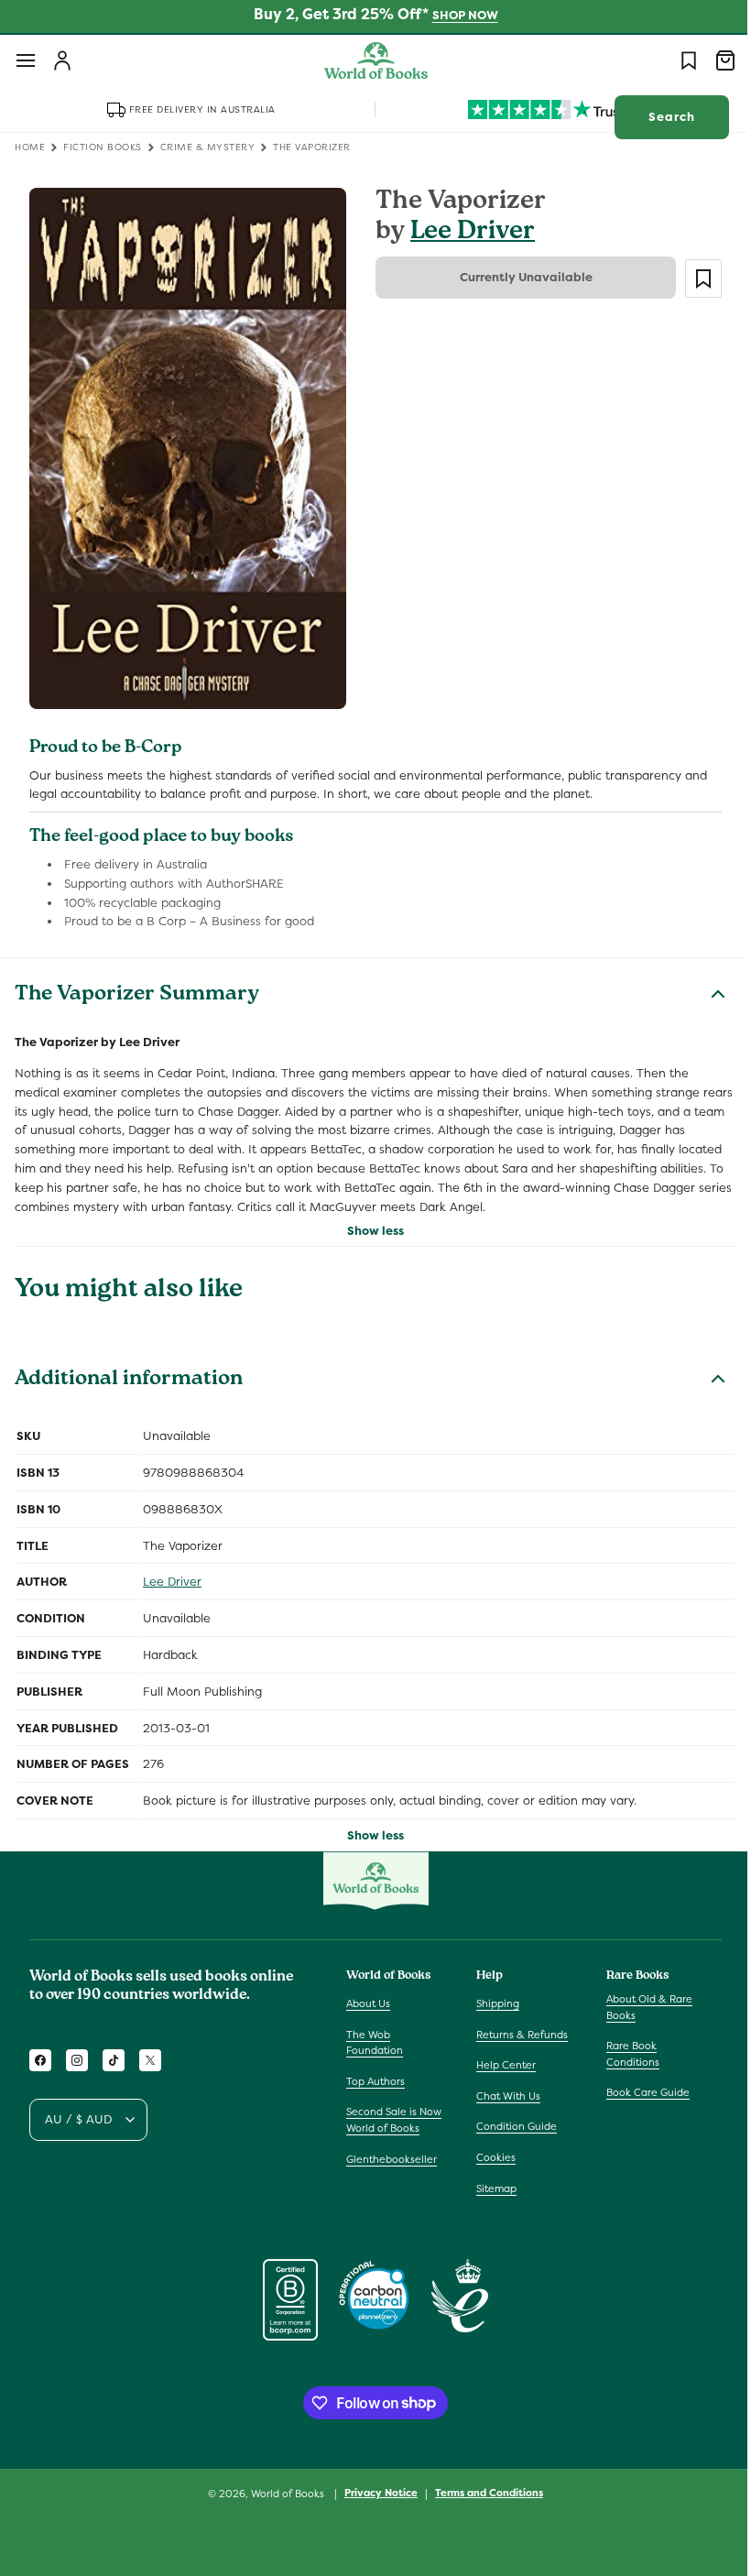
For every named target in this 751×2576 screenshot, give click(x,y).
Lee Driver (466, 233)
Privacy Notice (375, 2493)
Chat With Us (504, 2096)
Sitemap (492, 2189)
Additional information (129, 1370)
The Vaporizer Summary (137, 985)
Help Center (501, 2065)
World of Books (283, 2494)
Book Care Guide (639, 2092)
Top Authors (375, 2081)
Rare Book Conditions (624, 2054)
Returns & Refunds (517, 2035)
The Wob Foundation (375, 2043)
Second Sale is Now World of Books (394, 2120)
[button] (26, 60)
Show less (369, 1220)
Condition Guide (512, 2126)
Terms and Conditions (483, 2493)
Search (658, 117)
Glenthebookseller (392, 2159)
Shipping (493, 2003)
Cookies (491, 2157)
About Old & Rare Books (640, 2007)
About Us (368, 2003)
